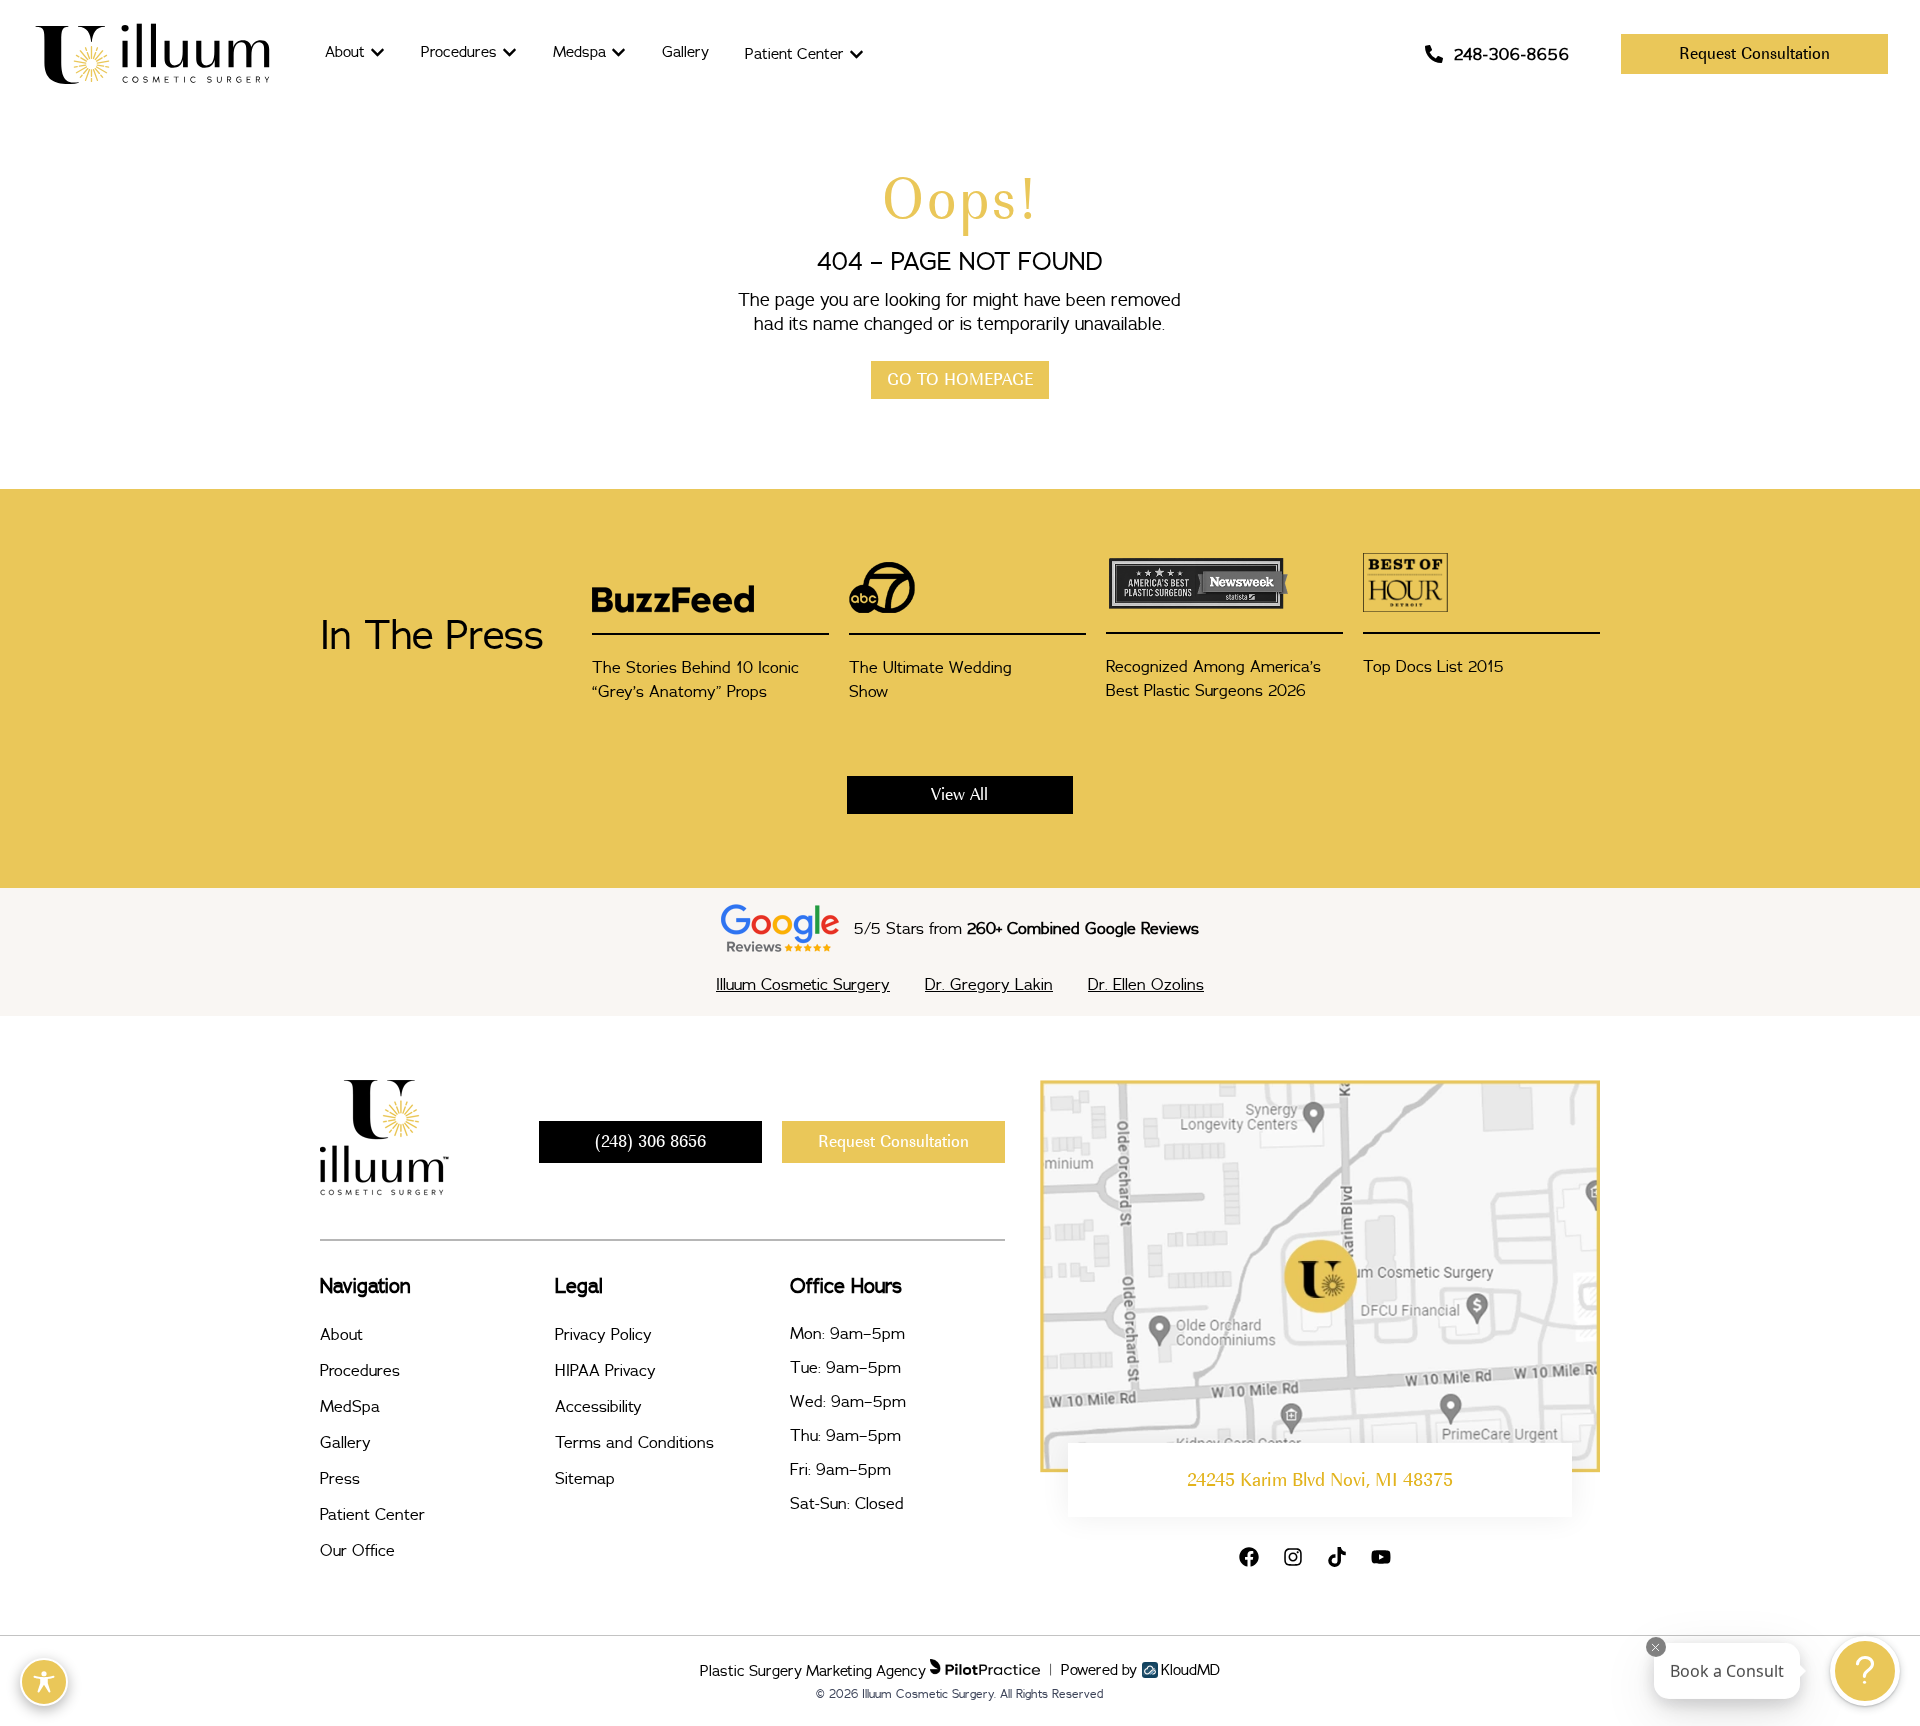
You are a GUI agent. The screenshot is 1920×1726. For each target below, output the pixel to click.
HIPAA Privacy (605, 1370)
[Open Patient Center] (856, 54)
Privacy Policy (603, 1334)
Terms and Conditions (634, 1442)
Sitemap (585, 1478)
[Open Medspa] (618, 52)
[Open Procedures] (509, 52)
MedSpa (350, 1406)
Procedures (360, 1370)
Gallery (345, 1442)
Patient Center (372, 1514)
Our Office (357, 1550)
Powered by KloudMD (1140, 1670)
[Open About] (377, 52)
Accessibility (598, 1406)
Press (340, 1478)
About (341, 1334)
